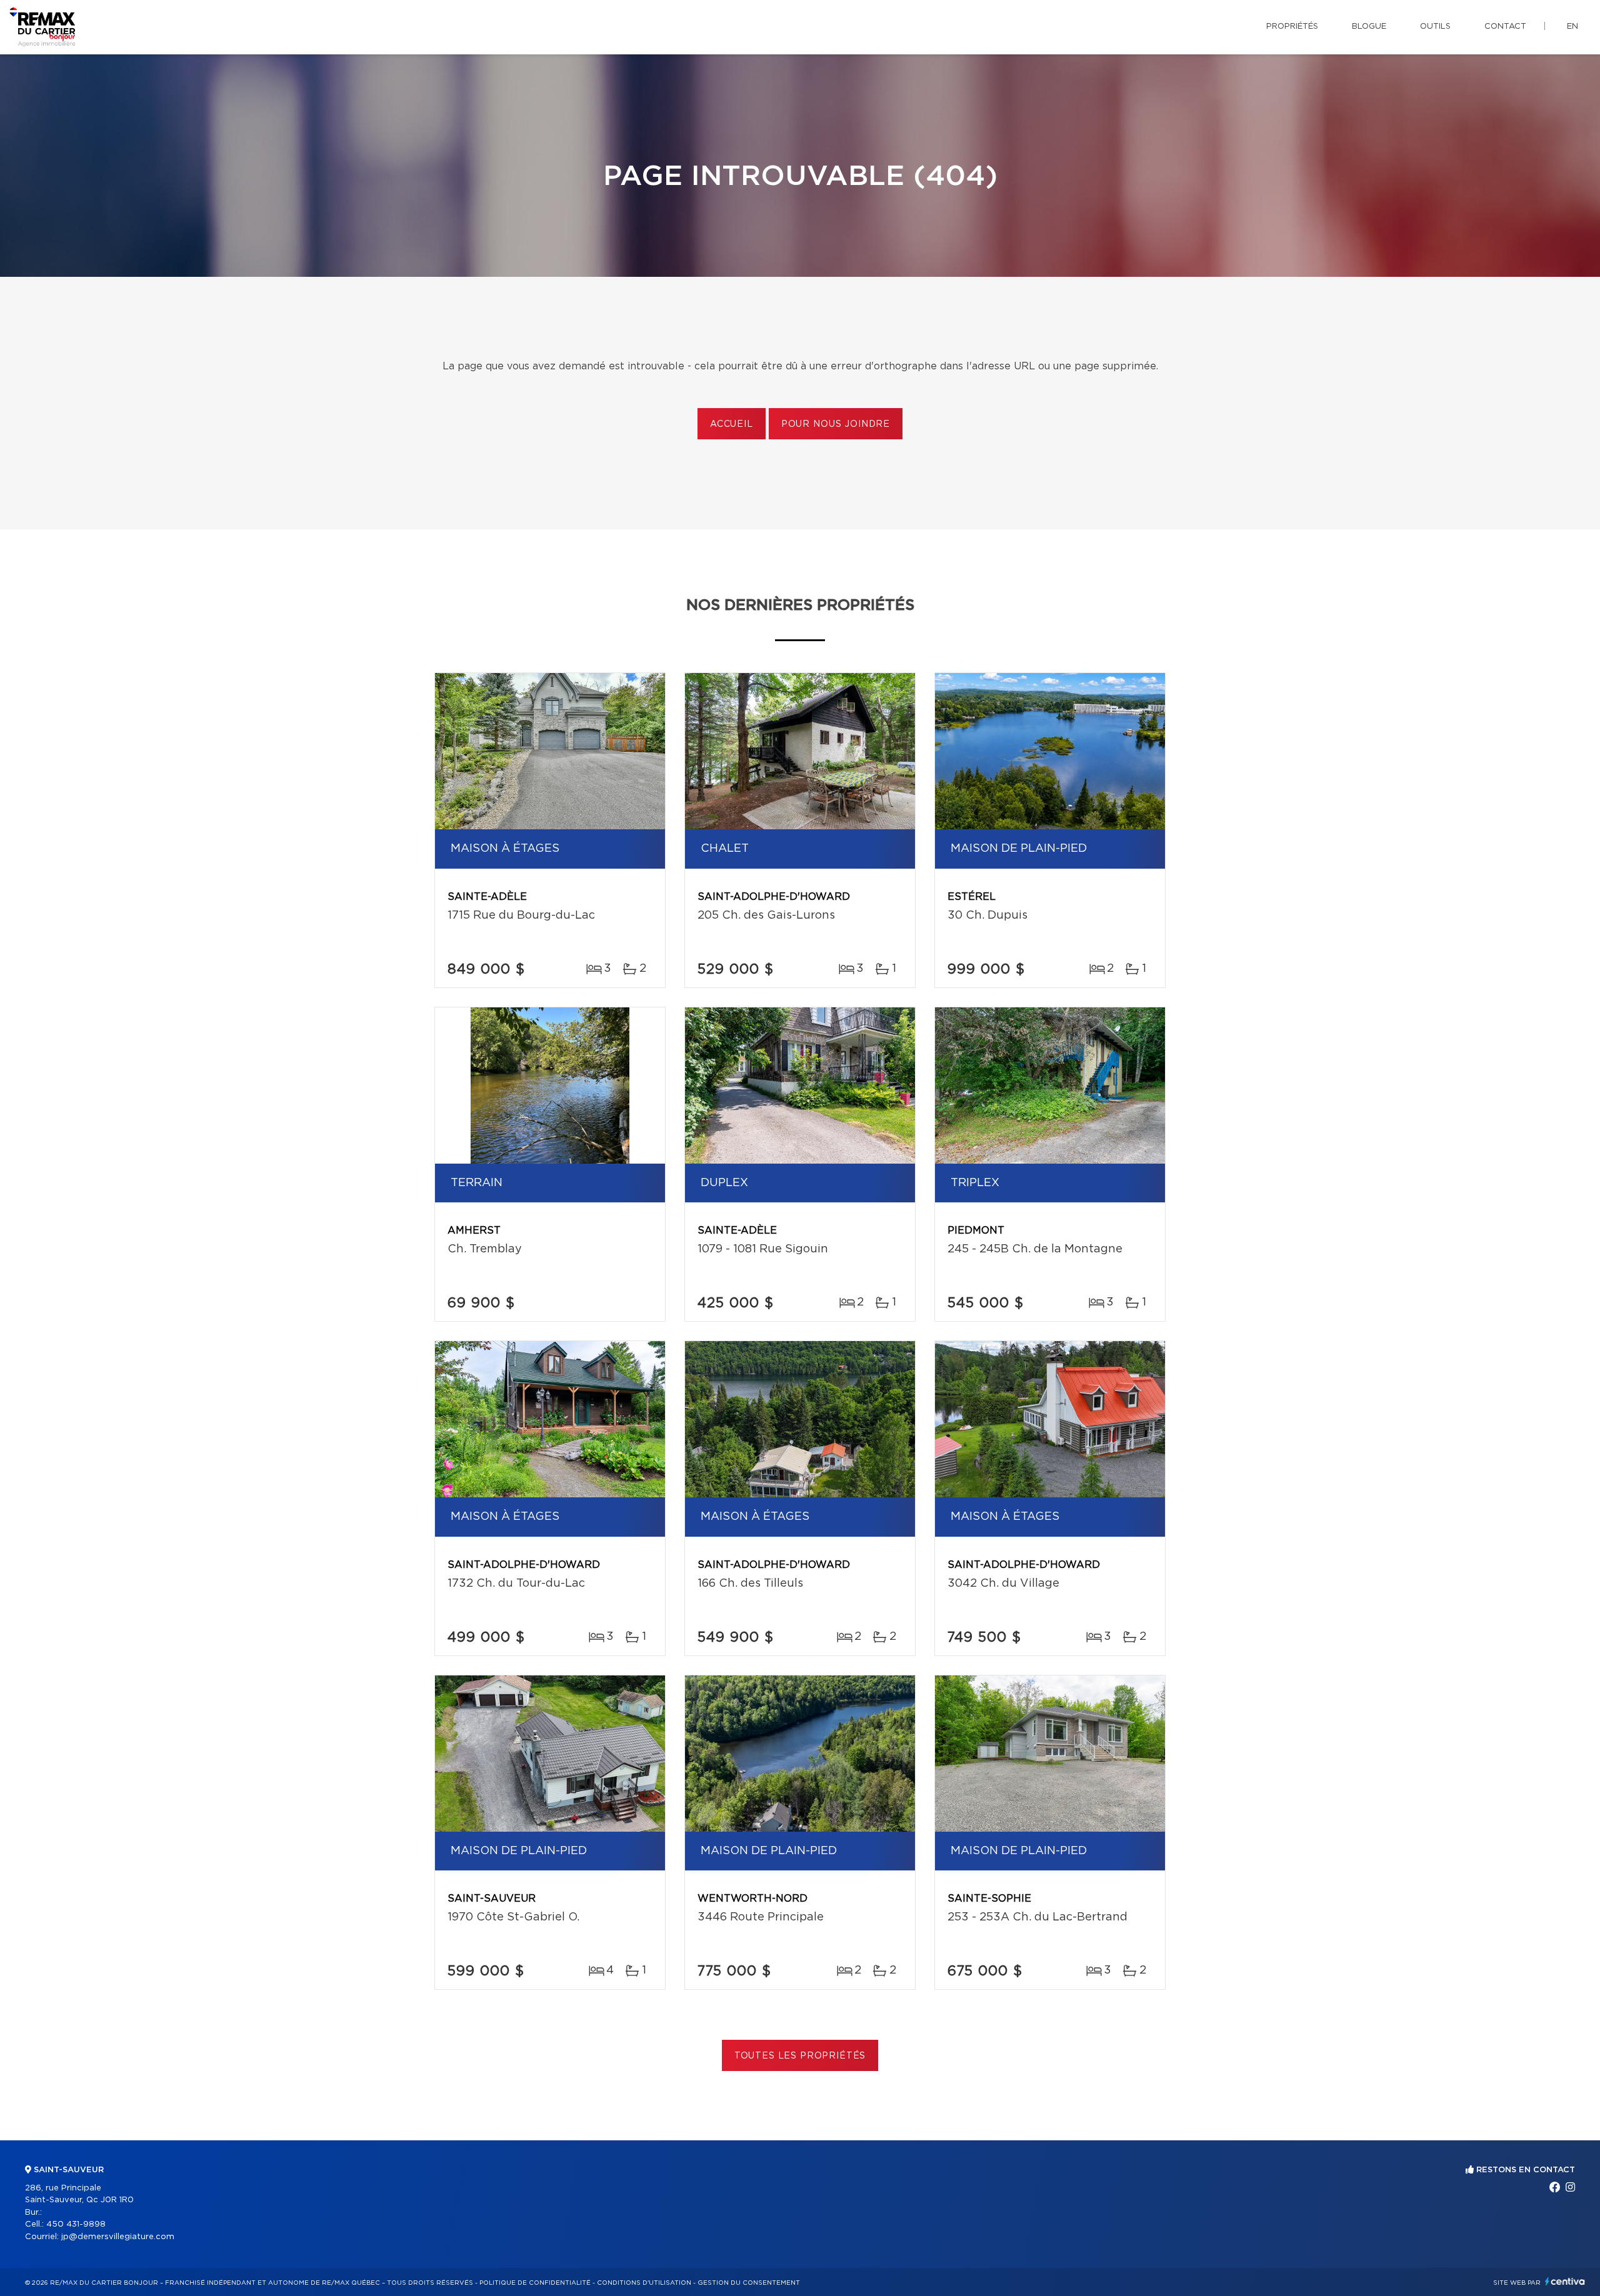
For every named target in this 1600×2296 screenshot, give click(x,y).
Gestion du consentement (749, 2283)
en (1572, 27)
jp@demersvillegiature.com (118, 2237)
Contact (1505, 27)
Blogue (1369, 27)
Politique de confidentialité (535, 2283)
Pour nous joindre (836, 424)
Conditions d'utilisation (644, 2283)
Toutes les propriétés (800, 2056)
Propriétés (1292, 27)
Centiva (1565, 2281)
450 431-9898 (76, 2224)
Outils (1435, 27)
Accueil (732, 424)
